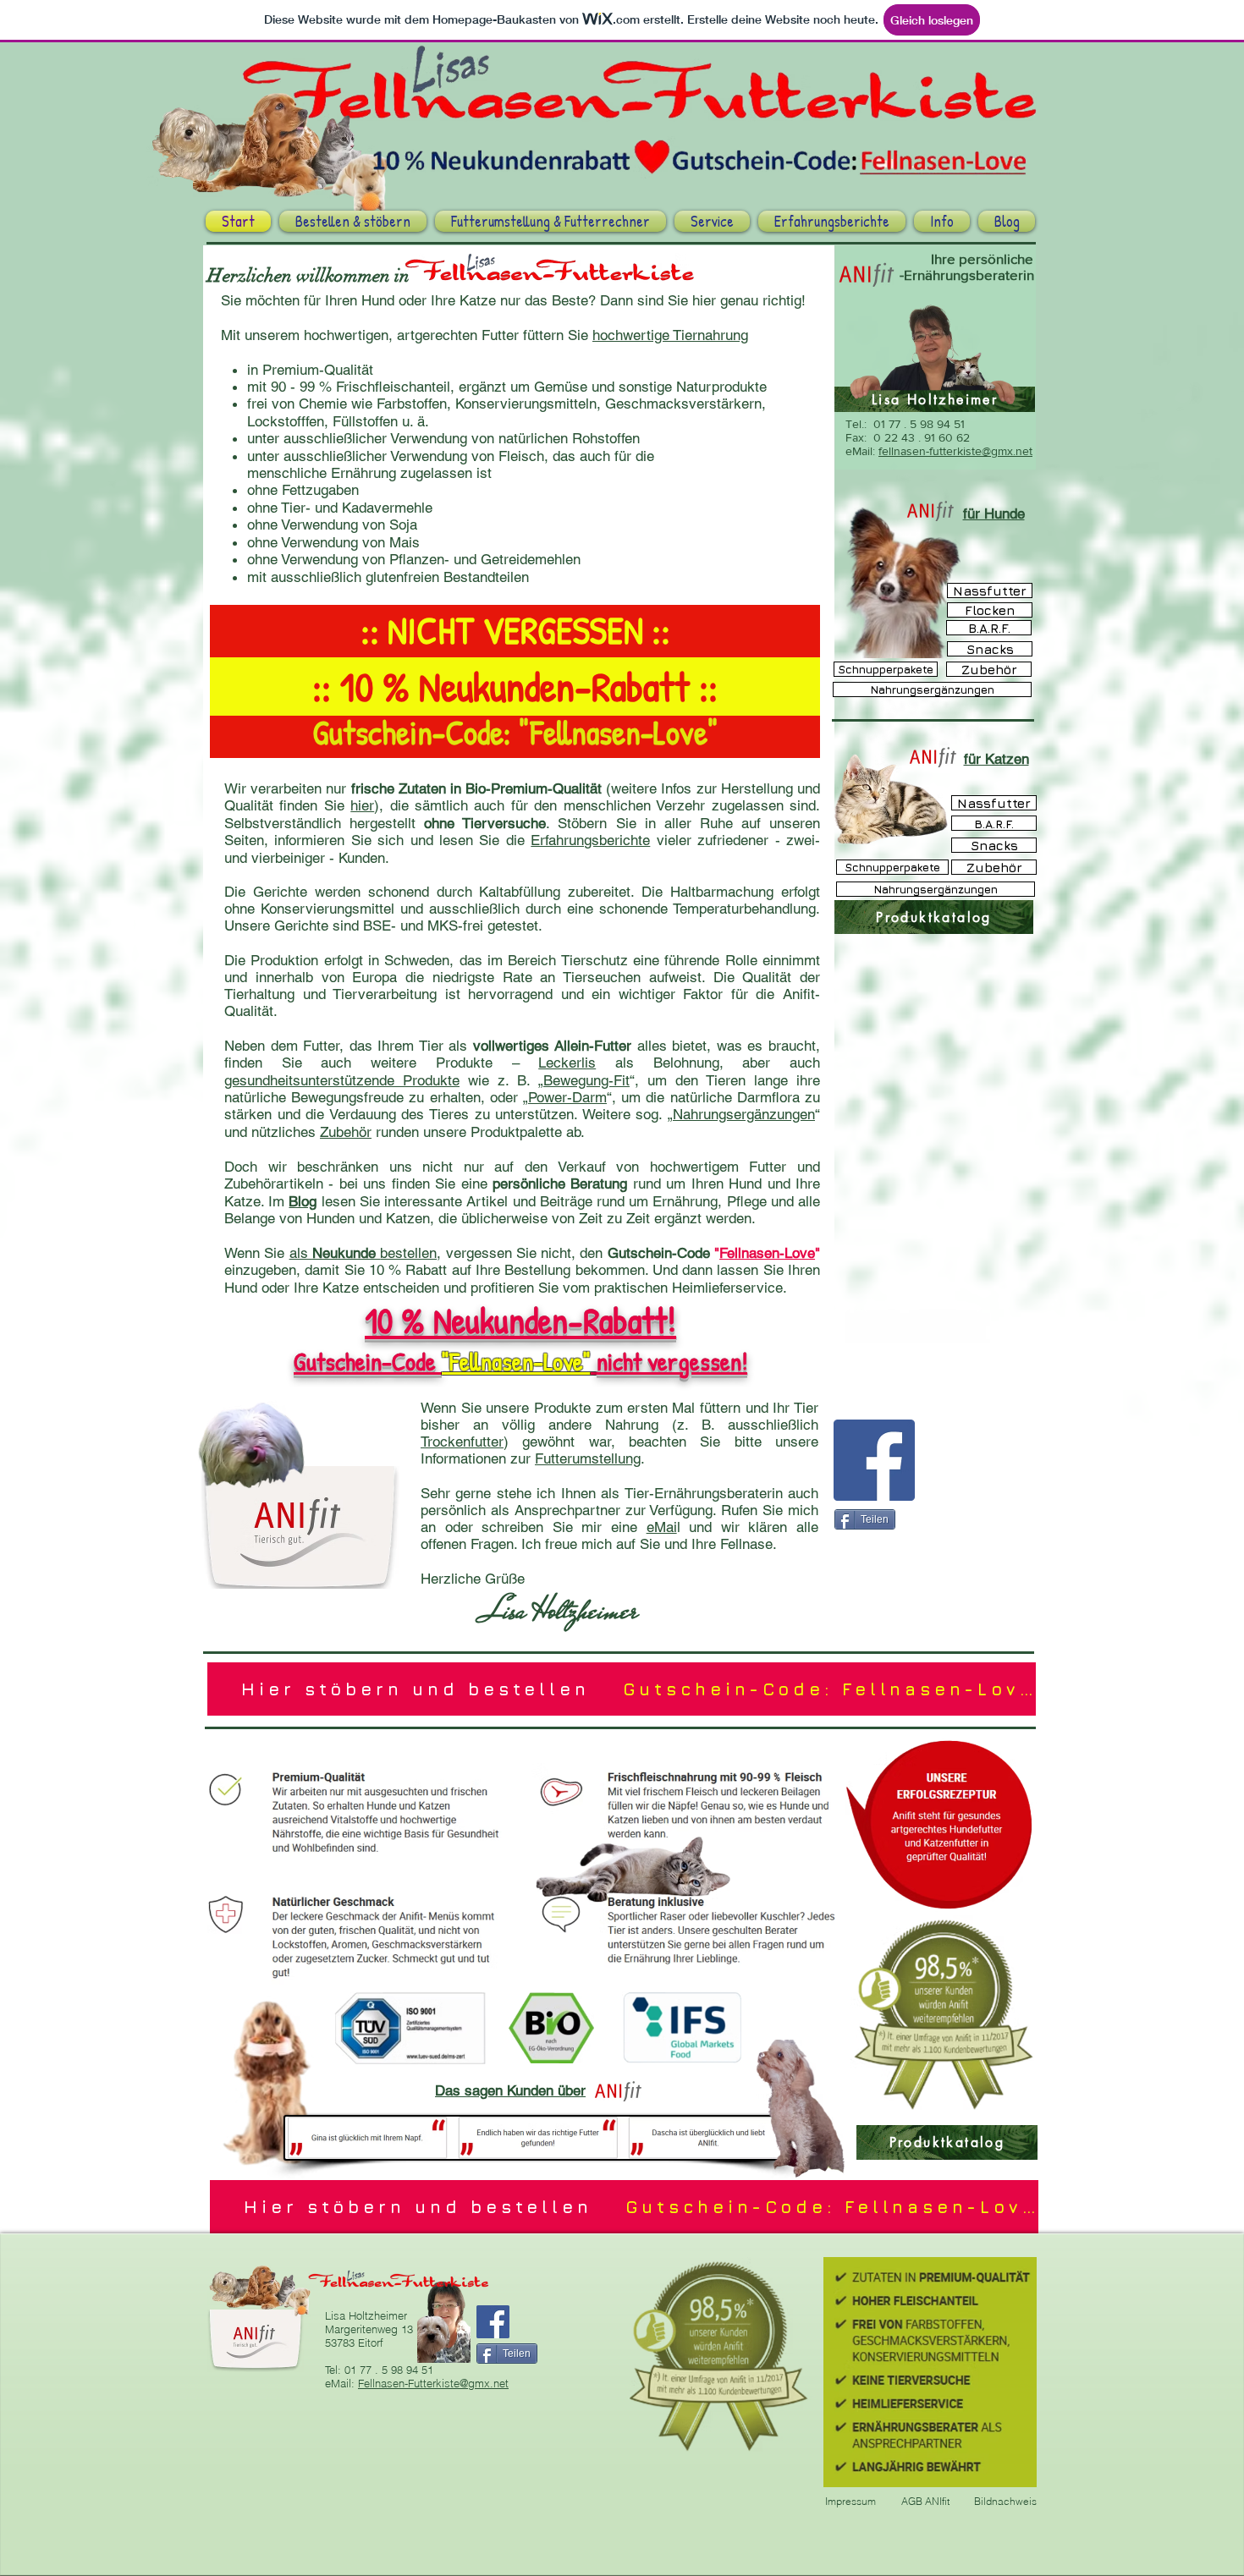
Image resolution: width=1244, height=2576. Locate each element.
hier (362, 805)
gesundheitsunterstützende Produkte (342, 1080)
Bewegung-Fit (586, 1080)
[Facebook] (874, 1460)
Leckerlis (567, 1063)
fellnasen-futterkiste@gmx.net (955, 451)
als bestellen (363, 1253)
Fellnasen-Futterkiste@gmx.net (433, 2383)
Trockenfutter (462, 1442)
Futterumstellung (588, 1458)
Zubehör (346, 1132)
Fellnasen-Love (767, 1253)
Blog (303, 1201)
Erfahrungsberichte (590, 840)
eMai (662, 1527)
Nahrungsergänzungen (744, 1114)
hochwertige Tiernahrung (670, 335)
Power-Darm (567, 1097)
